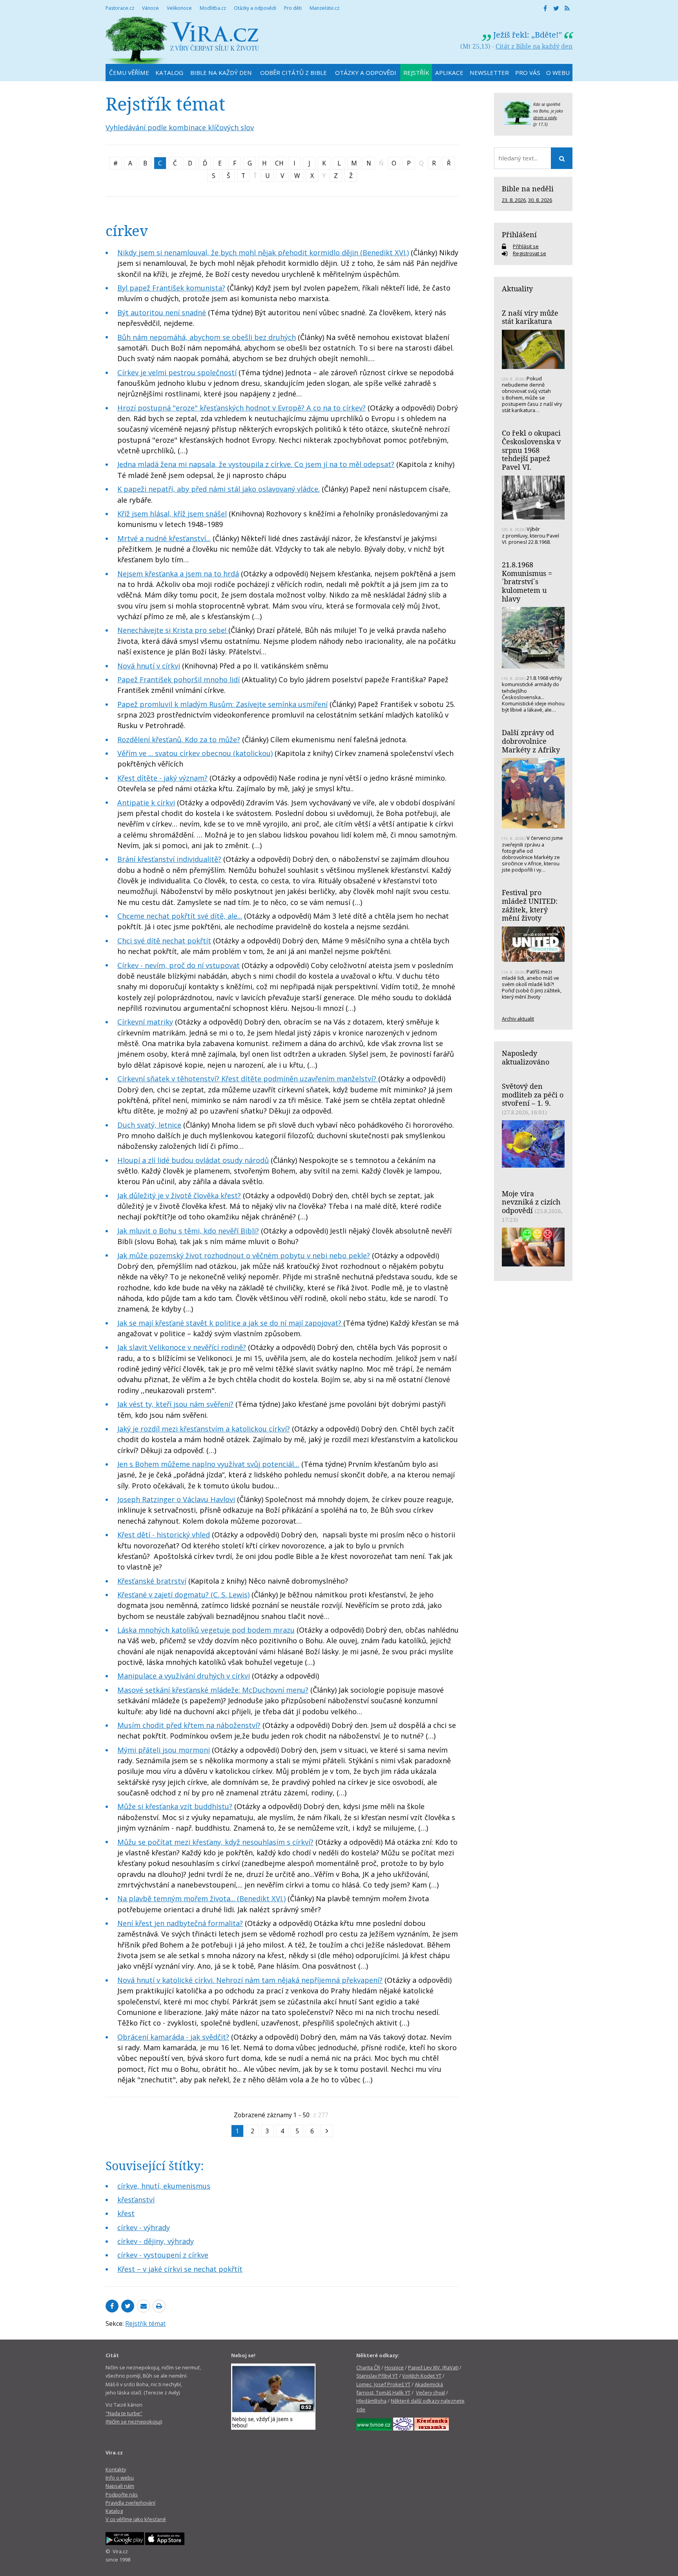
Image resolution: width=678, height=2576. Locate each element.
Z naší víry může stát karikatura (530, 317)
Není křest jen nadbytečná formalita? (180, 1923)
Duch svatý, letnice (149, 1125)
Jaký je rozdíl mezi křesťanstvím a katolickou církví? (204, 1429)
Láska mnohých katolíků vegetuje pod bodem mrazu (206, 1630)
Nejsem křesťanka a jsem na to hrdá (178, 574)
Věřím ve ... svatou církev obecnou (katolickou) (195, 753)
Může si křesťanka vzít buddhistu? (175, 1806)
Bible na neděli (528, 189)
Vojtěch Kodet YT (422, 2376)
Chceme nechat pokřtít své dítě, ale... (180, 916)
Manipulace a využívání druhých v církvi (184, 1676)
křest (126, 2213)
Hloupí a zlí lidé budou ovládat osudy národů (193, 1160)
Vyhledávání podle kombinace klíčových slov (180, 127)
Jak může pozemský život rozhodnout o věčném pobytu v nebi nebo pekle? (244, 1255)
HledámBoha (371, 2401)
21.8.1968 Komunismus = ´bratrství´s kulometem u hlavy (527, 582)
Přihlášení (519, 234)
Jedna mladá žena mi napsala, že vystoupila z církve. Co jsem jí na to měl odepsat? (256, 464)
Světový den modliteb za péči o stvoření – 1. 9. (533, 1095)
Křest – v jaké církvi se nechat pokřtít (180, 2269)
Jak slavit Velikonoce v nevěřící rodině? (182, 1347)
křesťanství (136, 2200)
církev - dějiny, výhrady (156, 2241)
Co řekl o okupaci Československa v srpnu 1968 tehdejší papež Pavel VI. (531, 450)
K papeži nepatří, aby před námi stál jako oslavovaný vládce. (219, 489)
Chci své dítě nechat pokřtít (164, 941)
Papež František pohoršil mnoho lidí (179, 679)
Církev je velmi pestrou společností (177, 372)
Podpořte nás (122, 2494)
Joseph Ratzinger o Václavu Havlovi (176, 1499)
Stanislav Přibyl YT (377, 2376)
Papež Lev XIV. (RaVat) (433, 2367)
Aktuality (517, 289)
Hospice (394, 2367)
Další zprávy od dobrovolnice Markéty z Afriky (531, 741)
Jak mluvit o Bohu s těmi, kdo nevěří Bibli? (188, 1231)
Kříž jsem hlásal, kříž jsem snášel (172, 514)
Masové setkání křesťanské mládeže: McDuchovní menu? (213, 1690)
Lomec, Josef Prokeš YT (383, 2384)
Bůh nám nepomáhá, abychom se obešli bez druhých (207, 337)
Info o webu (120, 2478)
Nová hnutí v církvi (149, 666)
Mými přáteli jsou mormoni (164, 1750)
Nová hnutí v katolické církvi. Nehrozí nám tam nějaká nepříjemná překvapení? (250, 1980)
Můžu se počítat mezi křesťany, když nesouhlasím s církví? (215, 1842)
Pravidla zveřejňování (130, 2503)
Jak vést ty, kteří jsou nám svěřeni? (175, 1404)
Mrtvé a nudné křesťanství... (164, 538)
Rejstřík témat (145, 2323)
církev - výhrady (144, 2227)
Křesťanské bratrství (152, 1581)
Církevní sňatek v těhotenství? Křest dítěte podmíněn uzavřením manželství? (248, 1079)
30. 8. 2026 (540, 200)
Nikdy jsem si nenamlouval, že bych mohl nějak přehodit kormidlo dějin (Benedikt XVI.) (263, 253)
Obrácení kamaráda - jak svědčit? (173, 2037)
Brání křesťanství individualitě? (169, 859)
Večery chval (430, 2393)
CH (279, 163)
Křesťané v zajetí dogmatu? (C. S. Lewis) (183, 1595)
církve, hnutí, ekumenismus (164, 2186)
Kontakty (116, 2469)
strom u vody (545, 118)
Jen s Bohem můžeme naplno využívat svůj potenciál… (208, 1464)
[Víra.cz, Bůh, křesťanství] (182, 40)
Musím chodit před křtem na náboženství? (189, 1725)
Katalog (114, 2511)
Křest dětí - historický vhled (164, 1535)
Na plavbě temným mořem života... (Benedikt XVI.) (201, 1898)
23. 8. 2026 (514, 200)
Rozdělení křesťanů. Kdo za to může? (179, 739)
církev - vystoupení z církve (163, 2255)
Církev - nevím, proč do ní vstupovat (179, 965)
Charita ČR (368, 2367)
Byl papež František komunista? (171, 288)
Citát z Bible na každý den (534, 46)
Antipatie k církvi (146, 803)
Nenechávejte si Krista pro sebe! (173, 630)
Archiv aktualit (518, 1019)
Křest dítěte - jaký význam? (162, 778)
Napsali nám (120, 2486)
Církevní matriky (145, 1022)
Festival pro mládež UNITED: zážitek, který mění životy (530, 905)
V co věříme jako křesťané (136, 2519)
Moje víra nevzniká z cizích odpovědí (531, 1202)
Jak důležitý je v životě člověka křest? (179, 1195)
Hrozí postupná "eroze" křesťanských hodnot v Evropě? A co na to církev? (241, 408)
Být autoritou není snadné (162, 312)
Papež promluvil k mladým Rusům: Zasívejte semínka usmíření (222, 704)
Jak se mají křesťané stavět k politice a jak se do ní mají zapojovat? (230, 1323)
